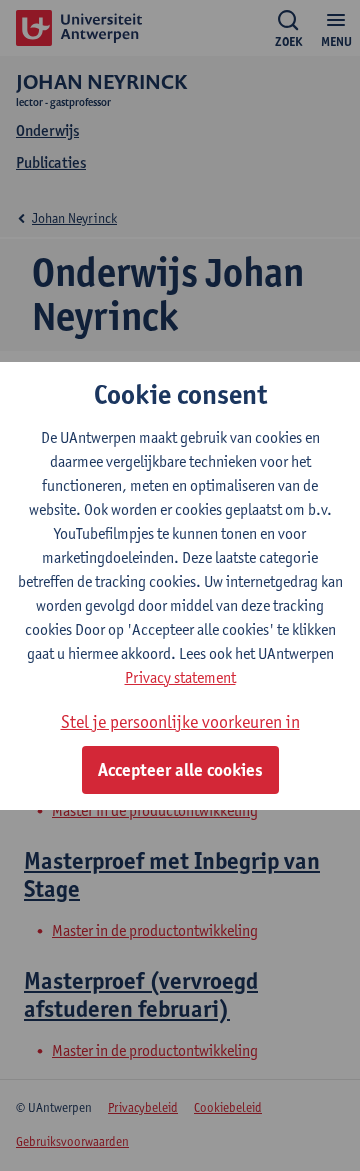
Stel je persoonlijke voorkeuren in (180, 721)
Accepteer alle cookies (180, 770)
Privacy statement (180, 677)
